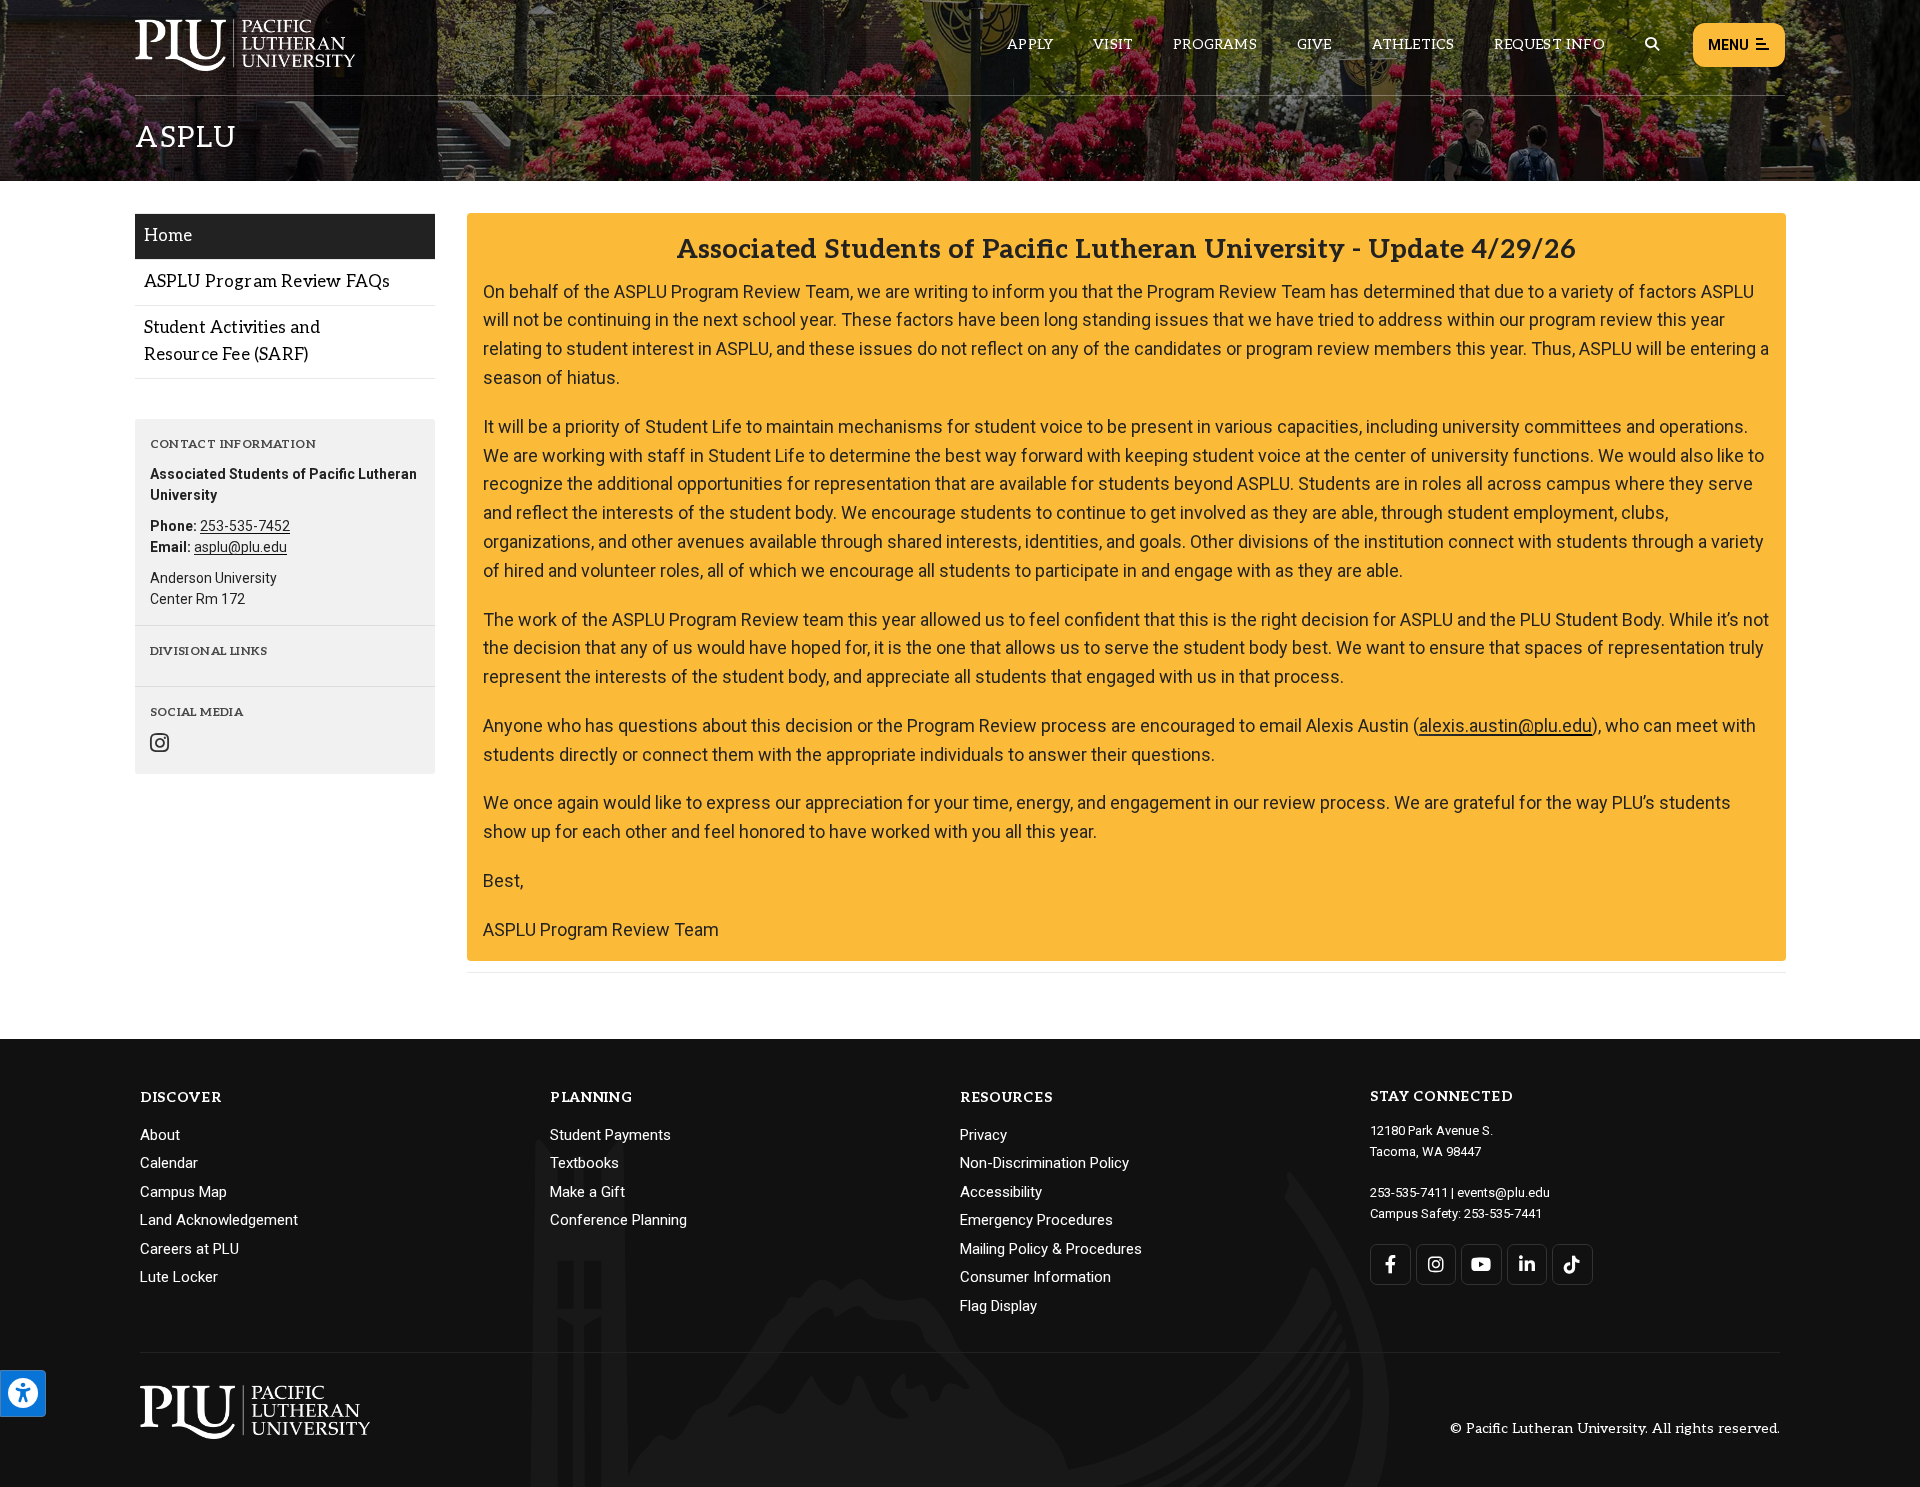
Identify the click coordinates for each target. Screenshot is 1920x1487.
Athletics (1413, 44)
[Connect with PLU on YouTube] (1481, 1264)
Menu (1728, 45)
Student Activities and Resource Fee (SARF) (232, 341)
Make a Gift (587, 1192)
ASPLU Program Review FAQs (267, 282)
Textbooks (584, 1163)
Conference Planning (618, 1220)
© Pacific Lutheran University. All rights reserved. (1615, 1429)
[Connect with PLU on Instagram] (1436, 1264)
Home (168, 236)
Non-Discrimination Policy (1044, 1163)
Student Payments (610, 1135)
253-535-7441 (1503, 1213)
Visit (1113, 44)
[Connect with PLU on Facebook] (1390, 1264)
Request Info (1549, 44)
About (160, 1135)
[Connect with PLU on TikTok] (1572, 1264)
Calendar (169, 1163)
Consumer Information (1035, 1277)
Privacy (983, 1135)
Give (1314, 44)
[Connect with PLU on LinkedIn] (1527, 1264)
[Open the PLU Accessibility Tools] (23, 1393)
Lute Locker (179, 1277)
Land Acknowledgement (219, 1220)
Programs (1215, 44)
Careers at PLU (189, 1249)
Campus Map (183, 1192)
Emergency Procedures (1036, 1220)
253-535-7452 (245, 526)
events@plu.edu (1503, 1192)
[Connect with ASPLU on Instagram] (159, 745)
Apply (1030, 44)
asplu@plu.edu (240, 547)
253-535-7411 (1409, 1192)
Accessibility (1001, 1192)
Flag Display (998, 1306)
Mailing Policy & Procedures (1051, 1249)
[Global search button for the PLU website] (1652, 44)
